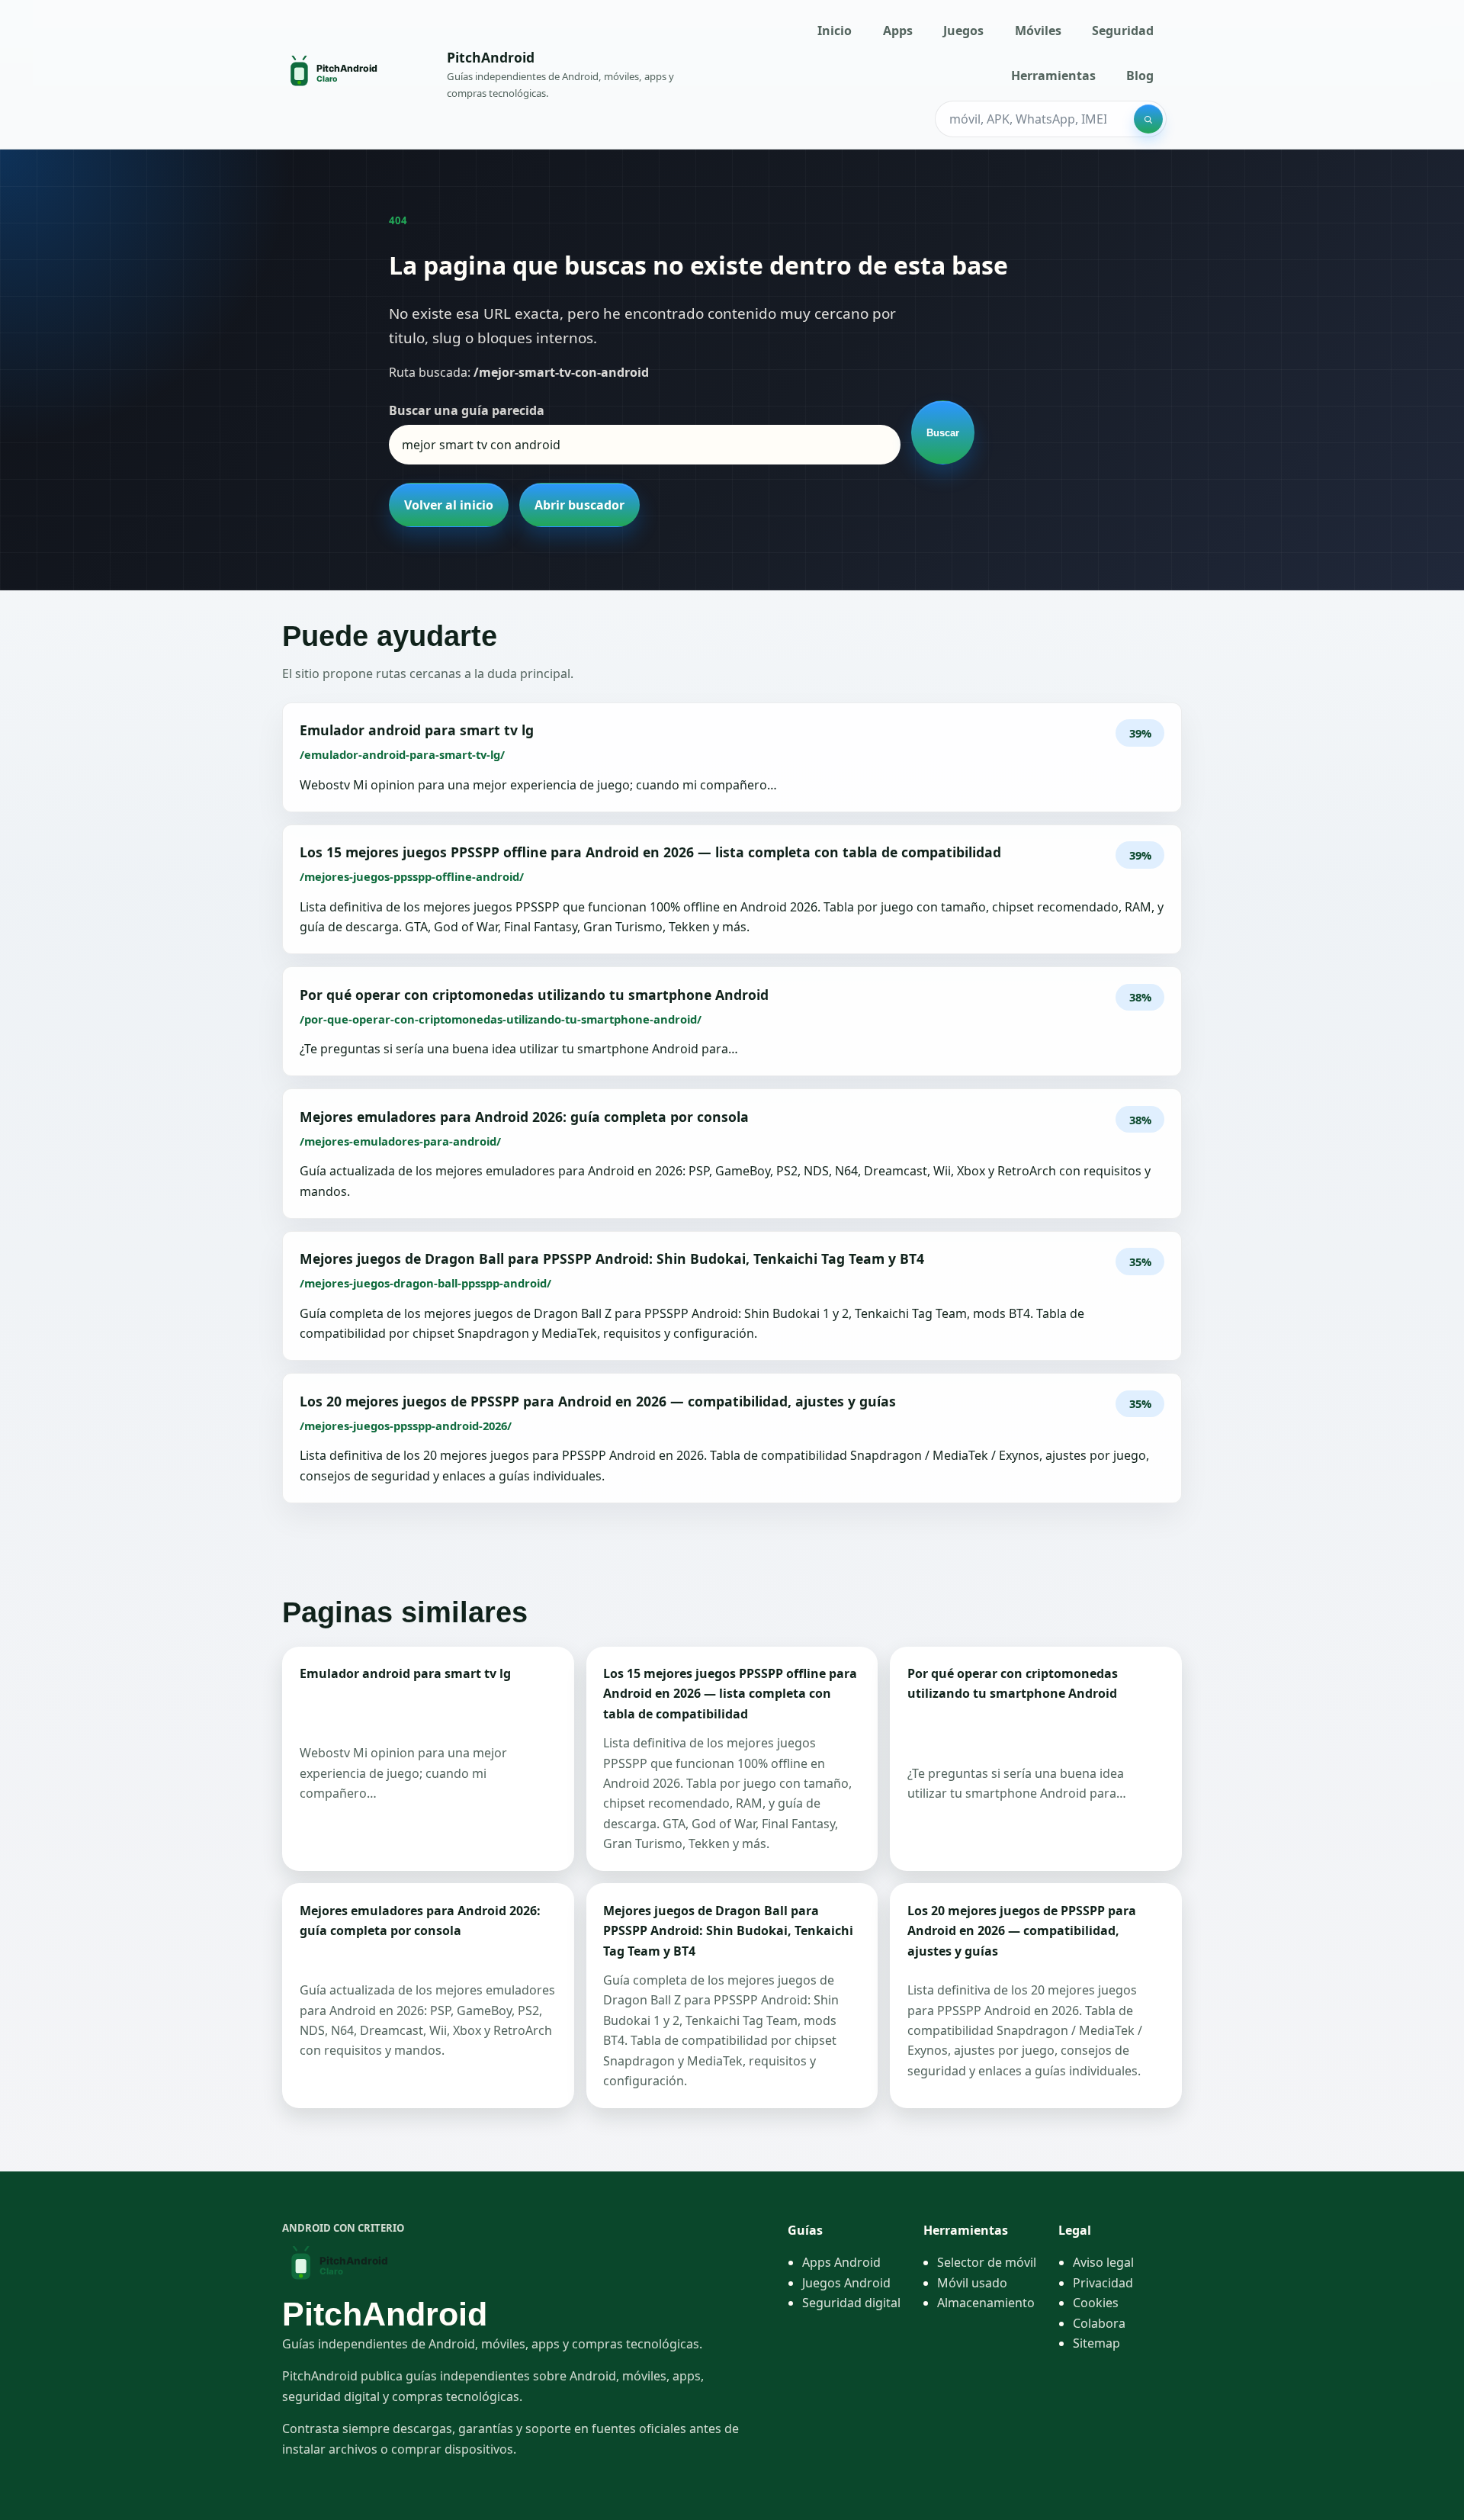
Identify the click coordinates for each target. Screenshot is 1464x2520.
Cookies (1096, 2303)
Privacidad (1103, 2283)
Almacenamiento (986, 2303)
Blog (1140, 76)
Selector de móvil (987, 2262)
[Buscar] (1148, 119)
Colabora (1099, 2323)
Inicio (835, 31)
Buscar (943, 433)
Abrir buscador (579, 505)
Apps (898, 31)
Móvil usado (972, 2283)
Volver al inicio (449, 505)
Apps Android (841, 2262)
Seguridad (1123, 31)
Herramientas (1053, 76)
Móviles (1038, 31)
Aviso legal (1103, 2262)
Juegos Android (846, 2283)
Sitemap (1096, 2343)
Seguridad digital (851, 2303)
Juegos (963, 31)
